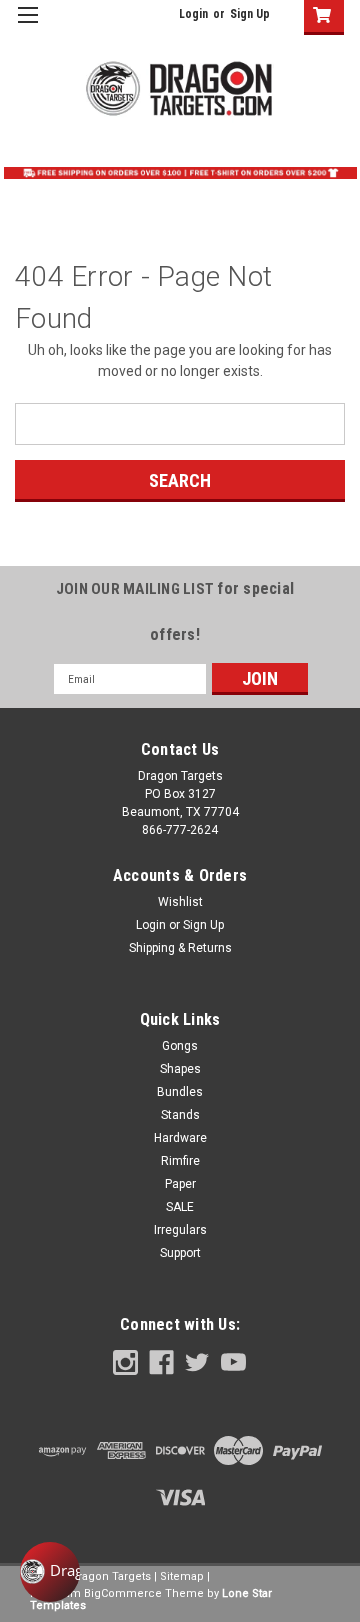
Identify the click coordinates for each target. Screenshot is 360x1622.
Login (193, 14)
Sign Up (250, 14)
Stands (180, 1115)
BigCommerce (123, 1593)
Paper (180, 1184)
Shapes (180, 1069)
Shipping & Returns (180, 948)
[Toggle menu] (27, 27)
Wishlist (180, 902)
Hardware (180, 1138)
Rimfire (180, 1161)
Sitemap (182, 1576)
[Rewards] (50, 1572)
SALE (180, 1207)
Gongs (180, 1046)
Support (180, 1253)
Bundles (180, 1092)
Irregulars (180, 1230)
